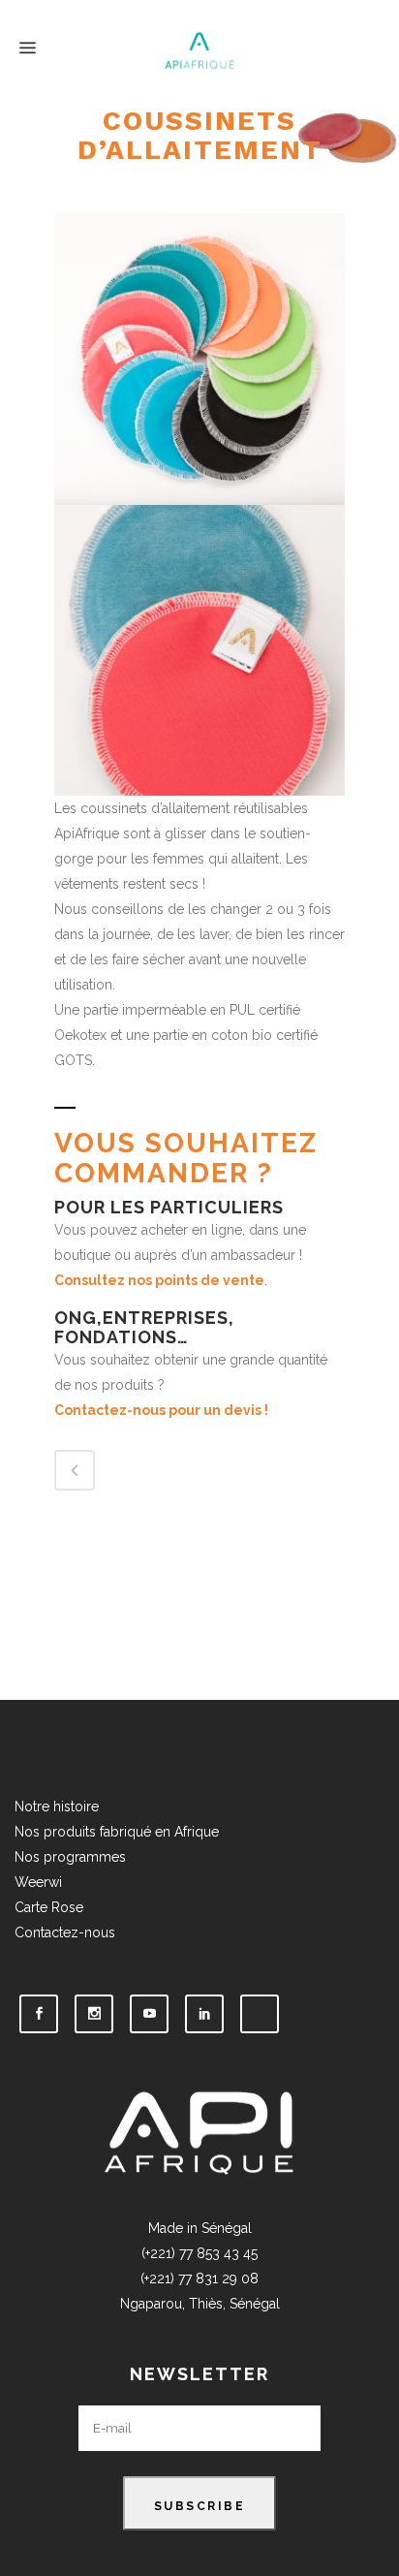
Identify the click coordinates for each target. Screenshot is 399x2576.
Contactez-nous (65, 1932)
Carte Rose (49, 1907)
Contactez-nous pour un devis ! (161, 1410)
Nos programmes (70, 1857)
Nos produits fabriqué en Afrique (117, 1832)
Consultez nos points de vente (159, 1280)
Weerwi (40, 1882)
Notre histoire (57, 1806)
